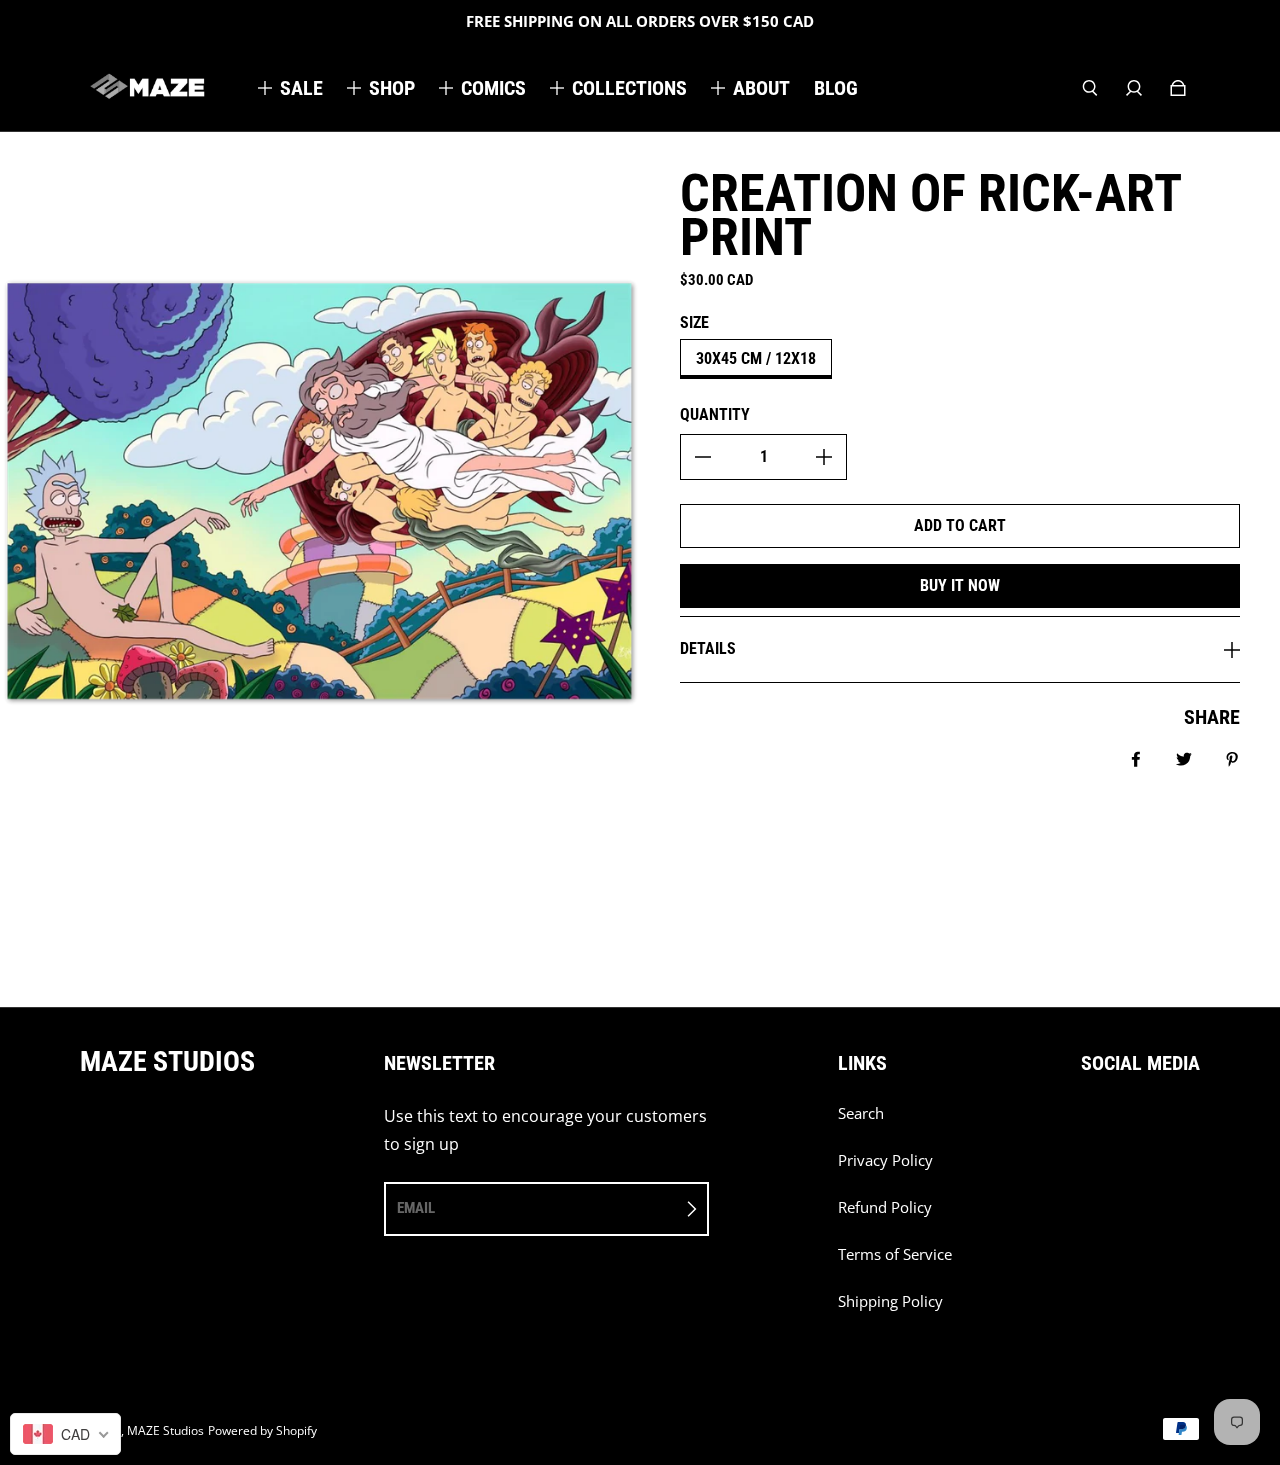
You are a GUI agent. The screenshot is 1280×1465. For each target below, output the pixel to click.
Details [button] (708, 648)
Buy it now (960, 585)
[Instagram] (1131, 1124)
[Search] (1090, 88)
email (416, 1208)
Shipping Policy (890, 1301)
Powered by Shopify (262, 1430)
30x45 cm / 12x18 (756, 358)
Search (861, 1113)
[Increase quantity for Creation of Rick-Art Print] (824, 457)
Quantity (715, 414)
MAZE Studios (165, 1430)
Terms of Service (895, 1254)
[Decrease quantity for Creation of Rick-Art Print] (703, 457)
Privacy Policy (885, 1160)
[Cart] (1178, 88)
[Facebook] (1087, 1124)
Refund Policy (885, 1207)
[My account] (1134, 88)
